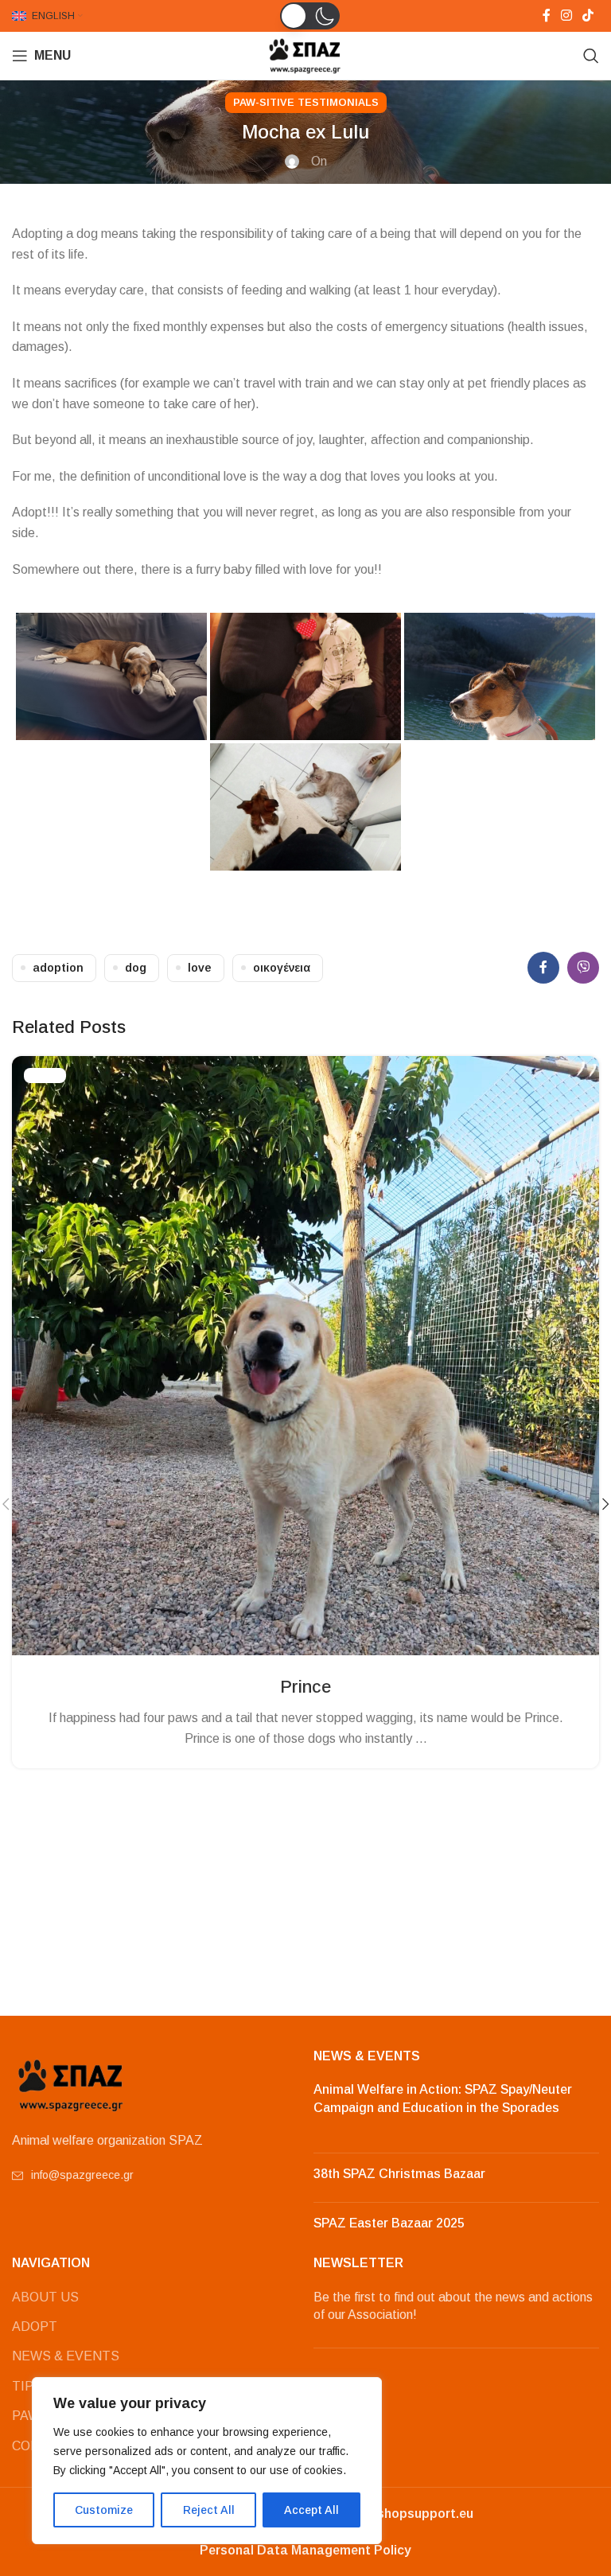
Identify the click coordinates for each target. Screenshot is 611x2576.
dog (136, 968)
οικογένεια (282, 968)
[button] (310, 16)
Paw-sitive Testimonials (306, 102)
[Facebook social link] (546, 16)
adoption (58, 968)
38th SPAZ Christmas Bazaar (399, 2174)
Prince (305, 1687)
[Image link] (72, 2084)
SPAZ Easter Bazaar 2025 (389, 2223)
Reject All (209, 2510)
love (200, 968)
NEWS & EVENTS (66, 2356)
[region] (207, 2461)
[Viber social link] (583, 968)
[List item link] (155, 2175)
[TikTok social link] (588, 16)
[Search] (591, 56)
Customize (104, 2510)
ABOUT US (45, 2297)
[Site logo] (305, 55)
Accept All (311, 2510)
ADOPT (35, 2327)
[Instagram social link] (566, 16)
